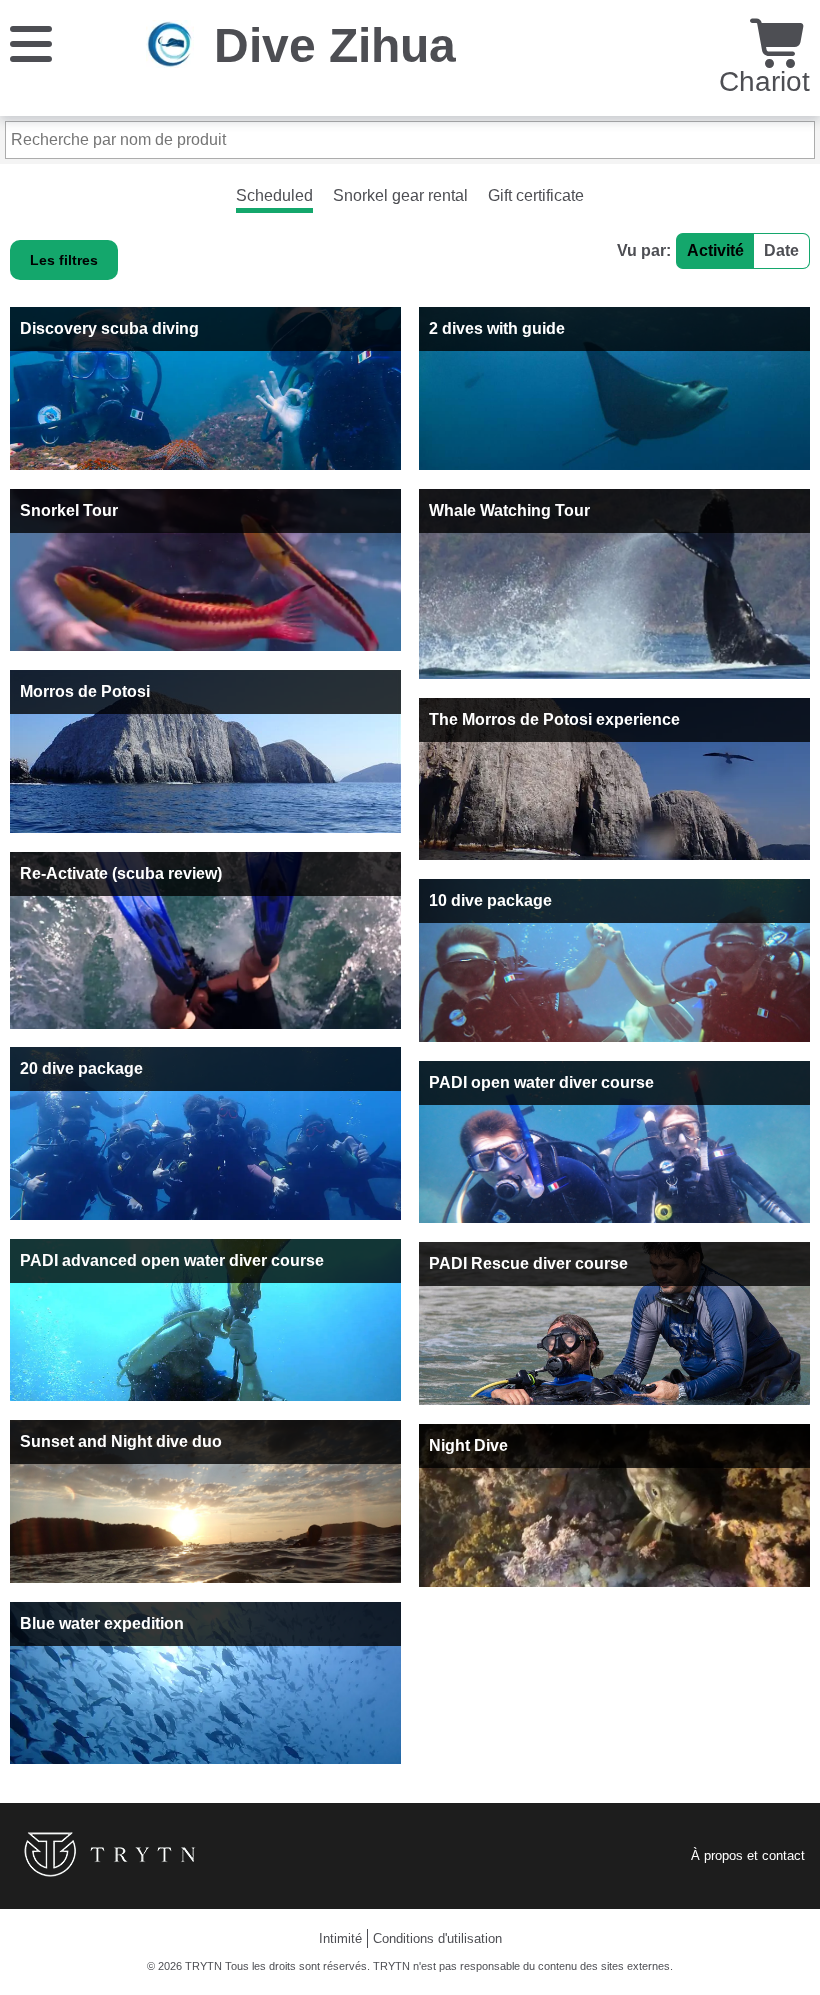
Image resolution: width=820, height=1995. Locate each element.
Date (781, 250)
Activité (715, 250)
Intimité (340, 1938)
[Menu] (31, 42)
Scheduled (274, 195)
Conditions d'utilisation (437, 1938)
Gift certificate (536, 195)
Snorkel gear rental (400, 195)
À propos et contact (748, 1855)
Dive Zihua (335, 45)
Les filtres (64, 260)
